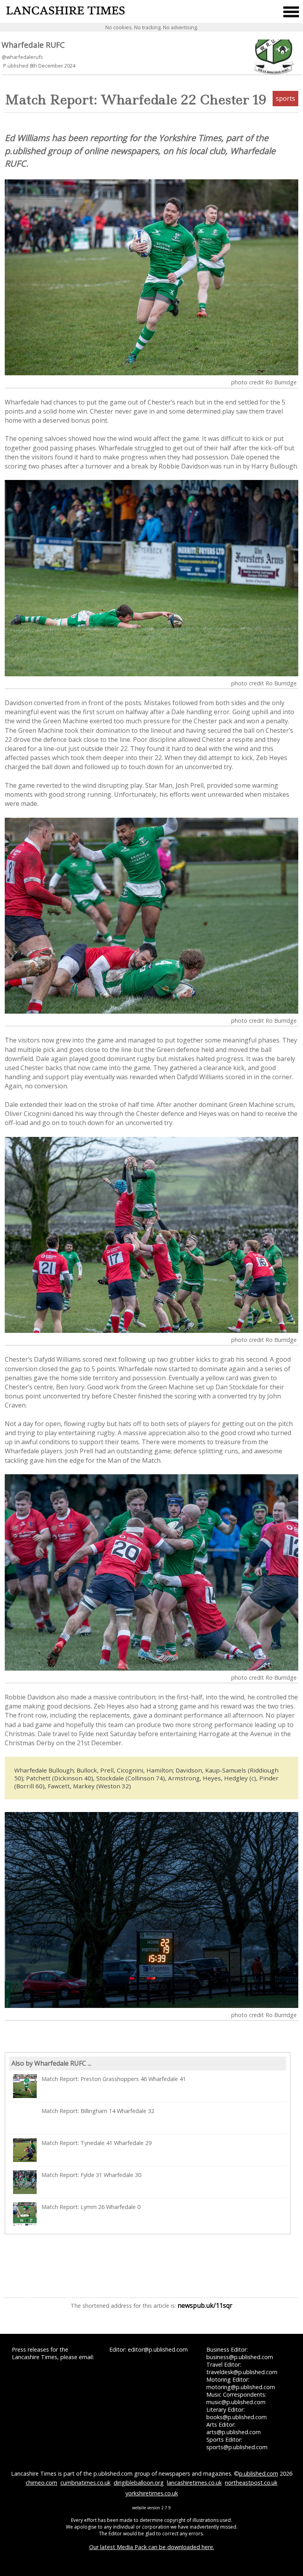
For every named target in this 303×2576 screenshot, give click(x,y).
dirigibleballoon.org (139, 2483)
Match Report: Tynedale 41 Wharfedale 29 (96, 2143)
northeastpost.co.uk (251, 2483)
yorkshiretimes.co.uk (152, 2493)
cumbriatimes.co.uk (85, 2483)
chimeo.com (41, 2483)
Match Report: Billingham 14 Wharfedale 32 (98, 2111)
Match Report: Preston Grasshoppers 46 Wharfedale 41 (114, 2079)
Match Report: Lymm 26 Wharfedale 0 (91, 2207)
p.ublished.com (259, 2473)
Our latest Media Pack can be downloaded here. (152, 2547)
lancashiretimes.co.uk (194, 2483)
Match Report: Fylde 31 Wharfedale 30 (91, 2175)
